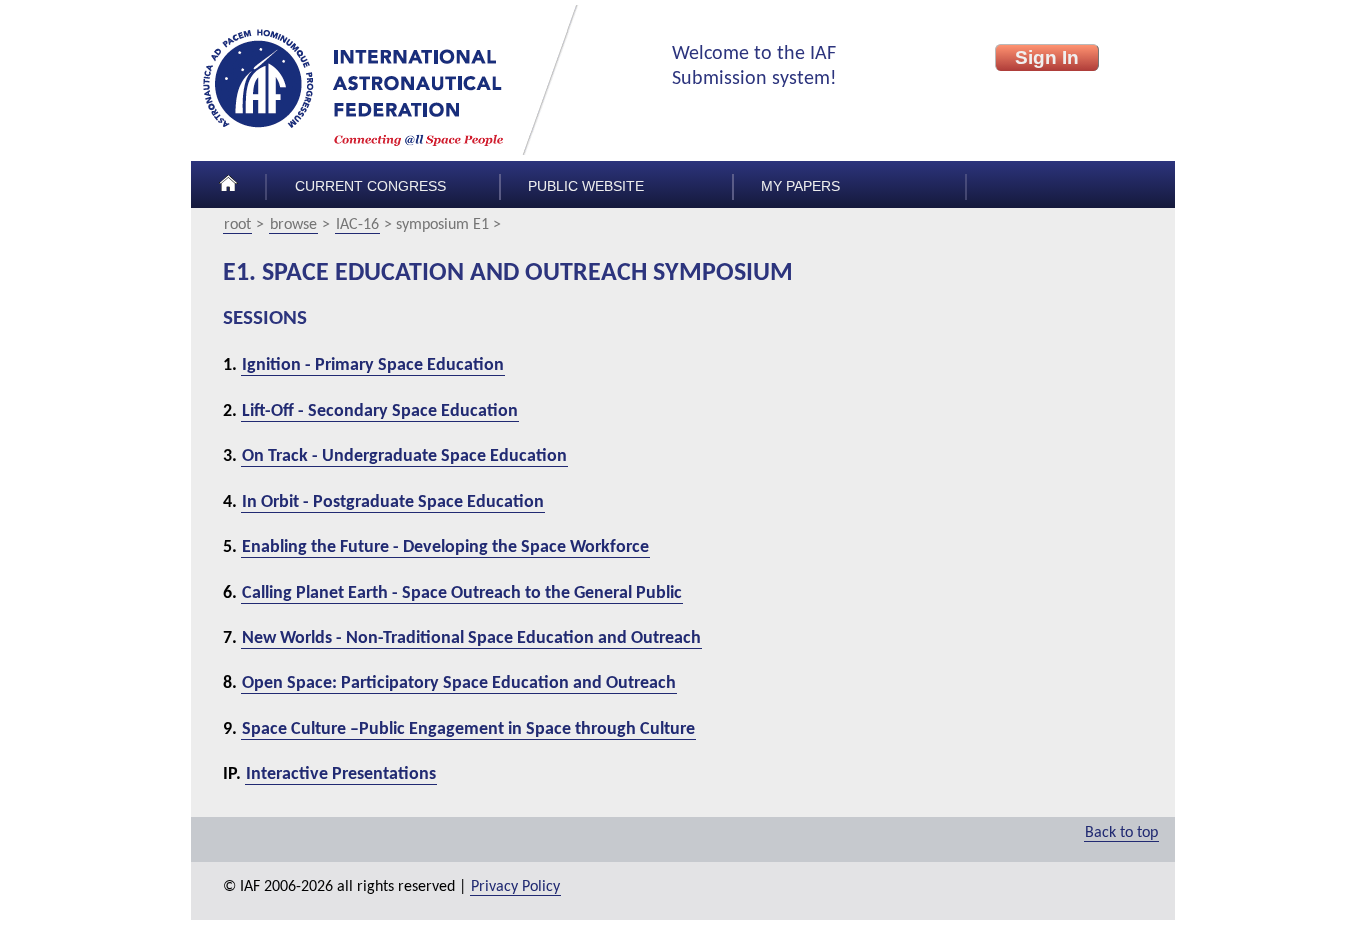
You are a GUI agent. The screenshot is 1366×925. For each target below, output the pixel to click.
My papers (800, 186)
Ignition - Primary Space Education (373, 365)
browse (293, 225)
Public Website (586, 186)
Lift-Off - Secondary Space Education (380, 411)
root (237, 225)
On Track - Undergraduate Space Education (404, 456)
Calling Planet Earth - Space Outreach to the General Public (462, 593)
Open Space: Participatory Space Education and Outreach (459, 683)
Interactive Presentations (341, 774)
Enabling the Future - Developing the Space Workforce (445, 547)
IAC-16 (357, 225)
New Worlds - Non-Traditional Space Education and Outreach (471, 638)
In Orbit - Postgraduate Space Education (393, 502)
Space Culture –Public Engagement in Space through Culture (468, 729)
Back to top (1121, 833)
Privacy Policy (515, 887)
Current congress (370, 186)
